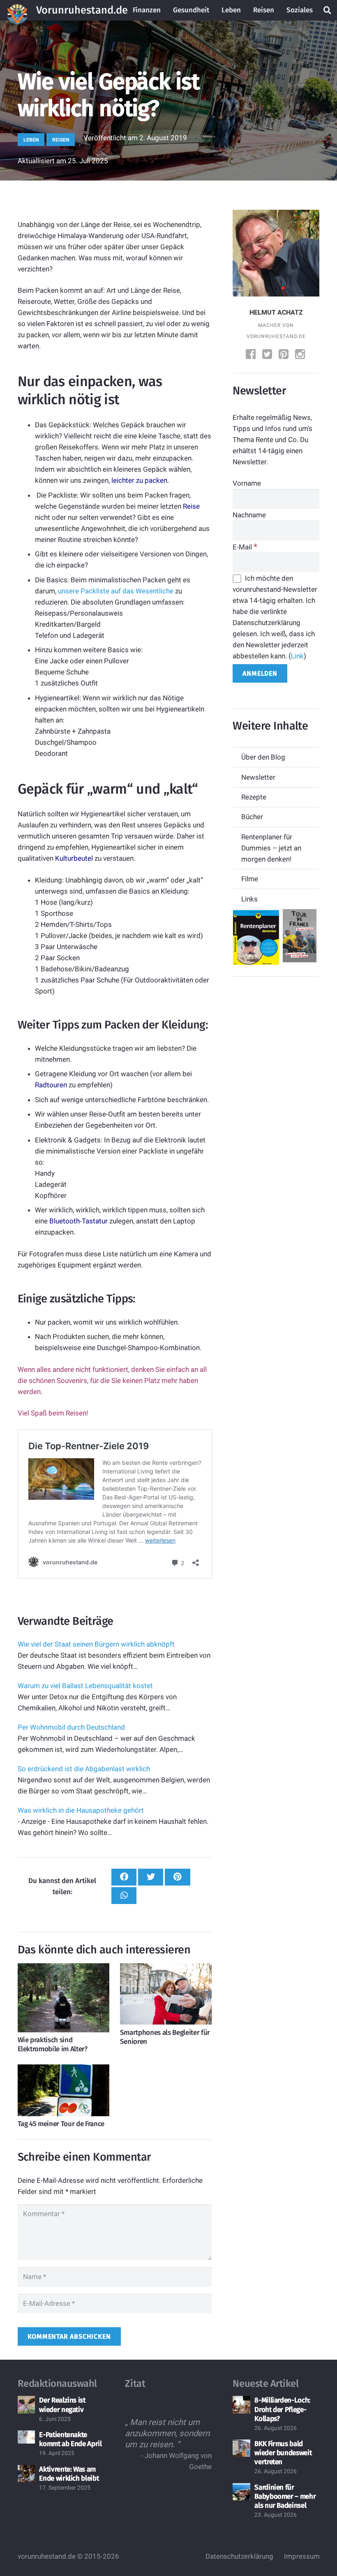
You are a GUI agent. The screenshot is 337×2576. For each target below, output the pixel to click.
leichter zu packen (139, 480)
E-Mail (245, 547)
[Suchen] (328, 10)
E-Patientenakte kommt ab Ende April (70, 2439)
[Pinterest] (284, 355)
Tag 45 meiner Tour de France (61, 2124)
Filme (250, 879)
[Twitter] (268, 355)
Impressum (302, 2556)
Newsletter (258, 777)
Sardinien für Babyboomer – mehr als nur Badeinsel (285, 2496)
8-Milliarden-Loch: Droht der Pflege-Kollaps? (282, 2410)
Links (249, 899)
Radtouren (51, 1085)
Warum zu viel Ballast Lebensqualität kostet (85, 1686)
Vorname (247, 483)
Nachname (249, 515)
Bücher (252, 817)
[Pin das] (177, 1877)
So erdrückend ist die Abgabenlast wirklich (84, 1769)
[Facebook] (252, 355)
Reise (191, 506)
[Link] (17, 10)
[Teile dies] (124, 1877)
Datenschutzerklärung (239, 2556)
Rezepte (254, 797)
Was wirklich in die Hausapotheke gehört (81, 1810)
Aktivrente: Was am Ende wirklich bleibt (69, 2474)
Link (297, 656)
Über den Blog (263, 757)
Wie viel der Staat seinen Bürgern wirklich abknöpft (96, 1644)
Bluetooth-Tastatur (78, 1221)
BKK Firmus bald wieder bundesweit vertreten (283, 2453)
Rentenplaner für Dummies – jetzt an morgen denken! (271, 848)
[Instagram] (301, 355)
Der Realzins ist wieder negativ (62, 2405)
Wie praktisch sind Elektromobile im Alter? (53, 2044)
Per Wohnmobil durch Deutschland (71, 1727)
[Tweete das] (151, 1877)
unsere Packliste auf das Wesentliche (116, 591)
